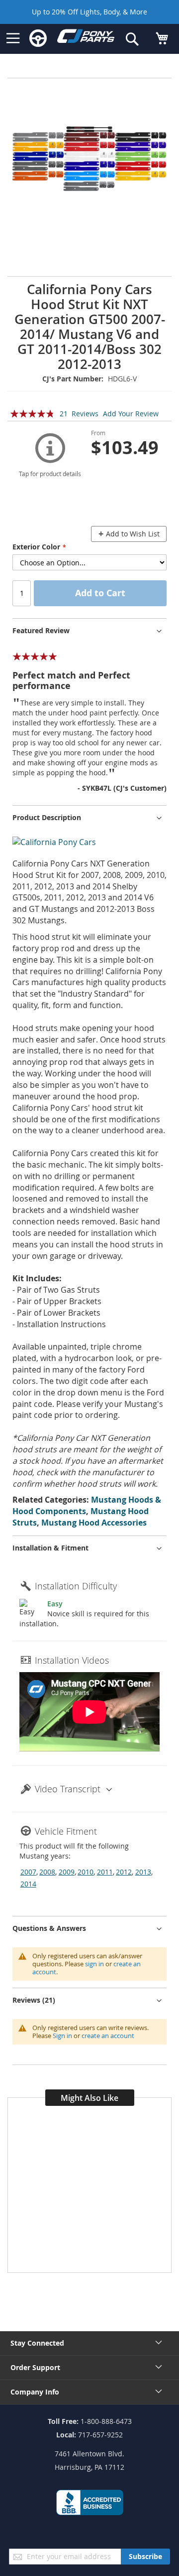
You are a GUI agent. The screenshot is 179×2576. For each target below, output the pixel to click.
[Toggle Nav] (13, 38)
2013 (143, 1872)
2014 (28, 1884)
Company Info (35, 2392)
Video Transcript (68, 1789)
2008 (47, 1872)
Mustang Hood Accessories (94, 1523)
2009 (67, 1872)
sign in (94, 1964)
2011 (105, 1872)
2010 (86, 1872)
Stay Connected (37, 2343)
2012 (124, 1872)
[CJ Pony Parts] (86, 38)
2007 (28, 1872)
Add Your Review (131, 414)
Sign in (62, 2036)
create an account (108, 2036)
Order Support (35, 2367)
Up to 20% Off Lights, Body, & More (89, 12)
